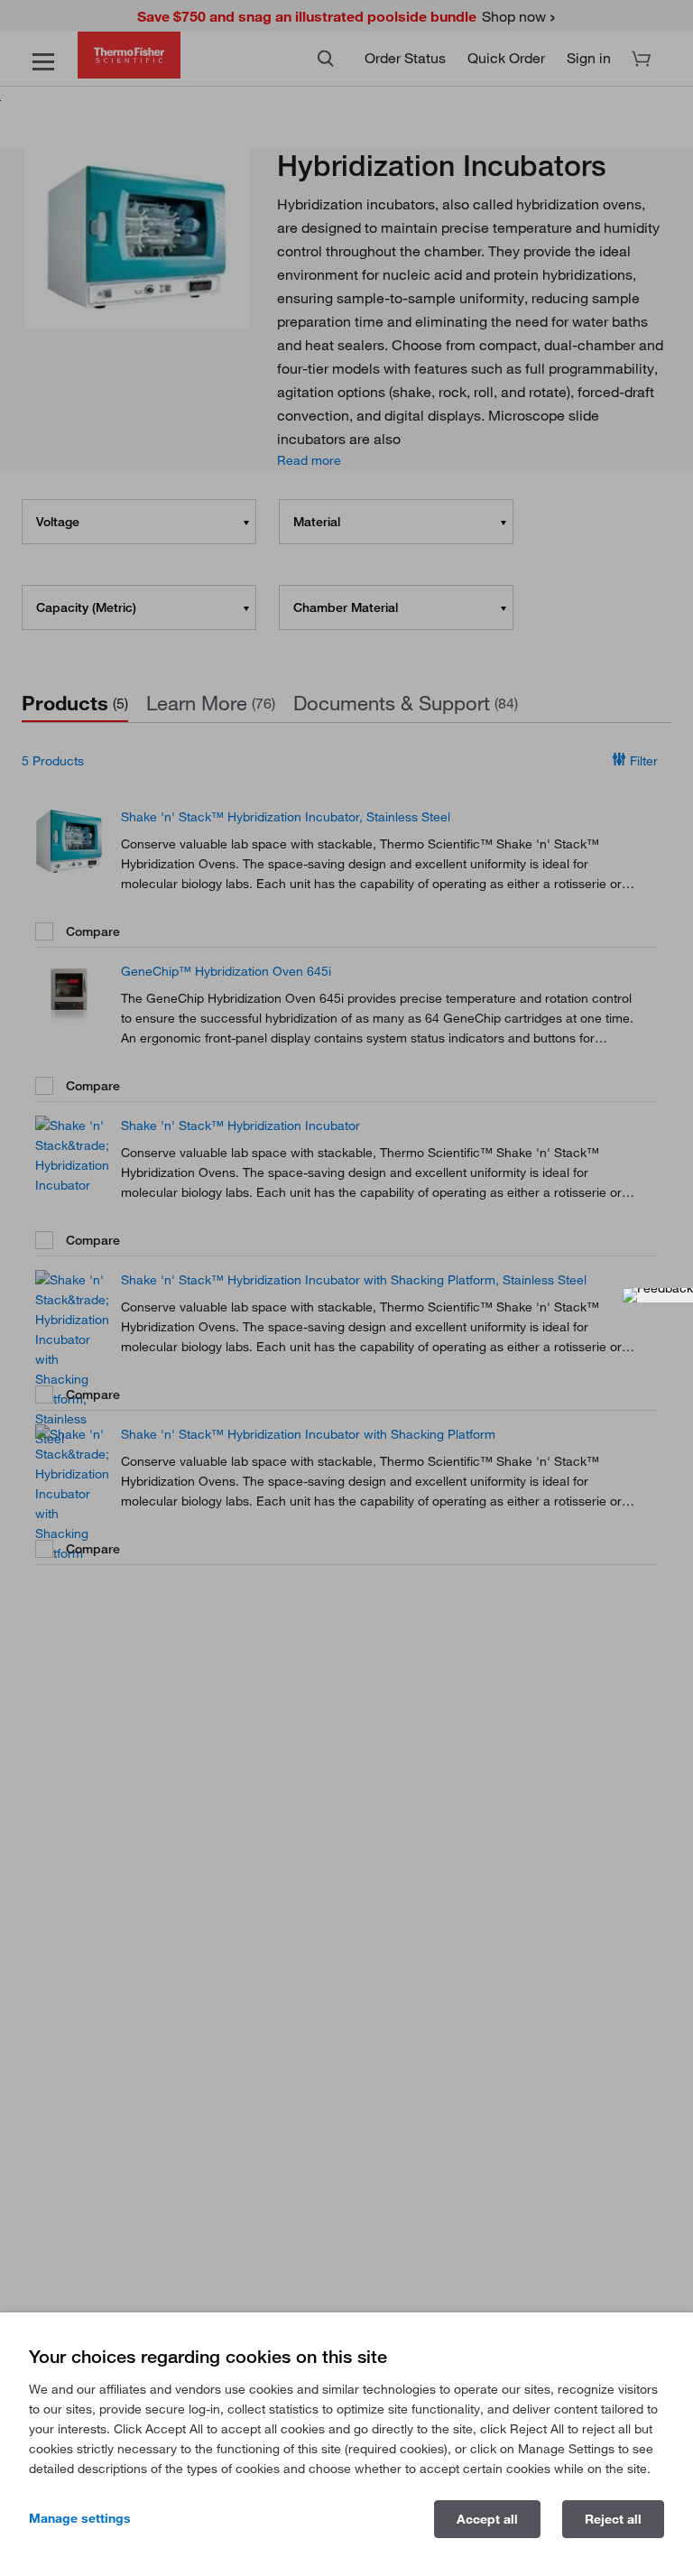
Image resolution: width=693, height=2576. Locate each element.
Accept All (487, 2519)
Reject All (613, 2519)
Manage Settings (80, 2518)
